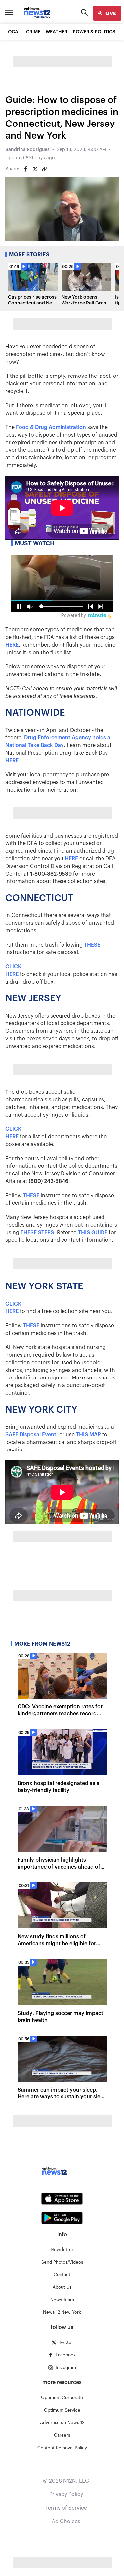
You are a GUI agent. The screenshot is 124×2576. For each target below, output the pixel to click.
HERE (12, 645)
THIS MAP (88, 1435)
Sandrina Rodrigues (27, 150)
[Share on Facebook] (26, 169)
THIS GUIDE (93, 1233)
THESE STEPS (37, 1233)
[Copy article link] (44, 169)
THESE (92, 945)
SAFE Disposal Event (31, 1435)
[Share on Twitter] (35, 169)
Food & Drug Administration (51, 427)
